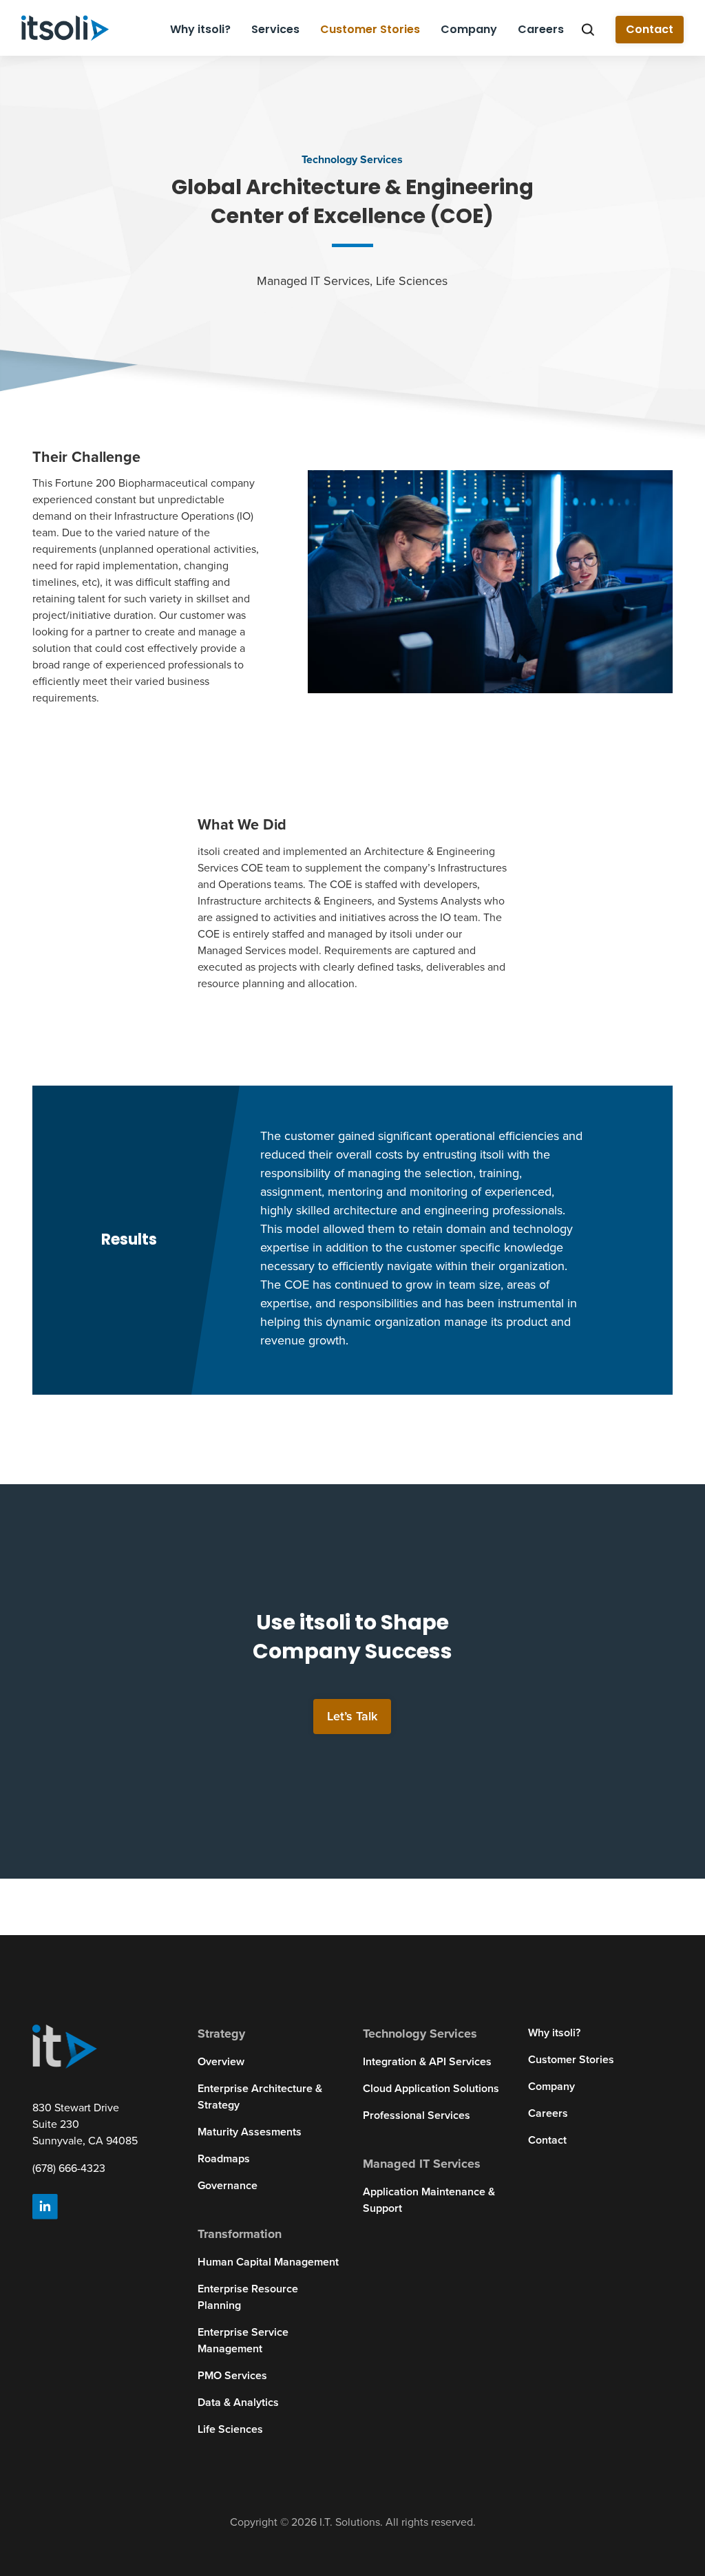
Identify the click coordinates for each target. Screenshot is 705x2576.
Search (588, 30)
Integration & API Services (427, 2062)
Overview (221, 2062)
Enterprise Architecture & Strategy (260, 2097)
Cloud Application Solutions (431, 2089)
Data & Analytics (238, 2403)
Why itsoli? (200, 29)
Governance (228, 2186)
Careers (541, 29)
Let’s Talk (352, 1716)
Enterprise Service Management (243, 2341)
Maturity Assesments (250, 2132)
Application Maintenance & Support (429, 2200)
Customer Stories (370, 29)
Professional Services (417, 2115)
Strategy (221, 2034)
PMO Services (232, 2376)
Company (469, 29)
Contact (650, 29)
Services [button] (275, 29)
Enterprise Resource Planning (248, 2297)
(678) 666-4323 (69, 2168)
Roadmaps (224, 2159)
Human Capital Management (268, 2262)
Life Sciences (230, 2429)
